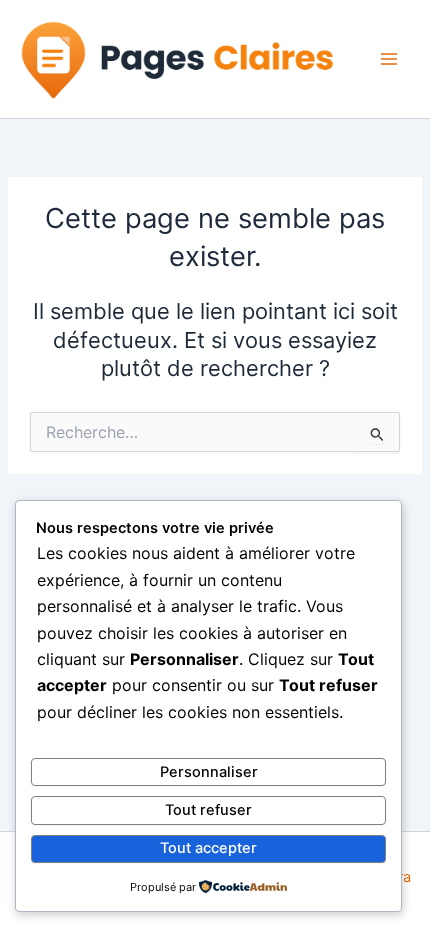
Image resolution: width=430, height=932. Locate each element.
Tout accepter (208, 848)
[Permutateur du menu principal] (389, 59)
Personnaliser (209, 772)
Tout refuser (208, 810)
